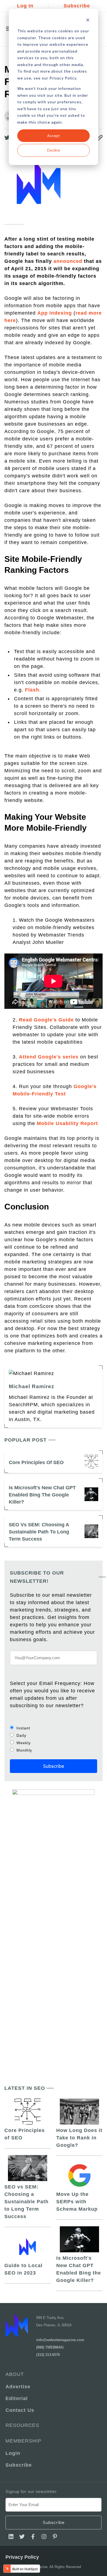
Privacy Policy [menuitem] (22, 2557)
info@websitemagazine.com (60, 2340)
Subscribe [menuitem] (19, 2465)
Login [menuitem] (13, 2453)
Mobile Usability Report (67, 1123)
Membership (23, 2441)
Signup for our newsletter (31, 2491)
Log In (25, 6)
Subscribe (77, 6)
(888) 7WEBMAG (50, 2347)
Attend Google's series (49, 1057)
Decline (54, 150)
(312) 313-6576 (48, 2355)
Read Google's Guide (46, 1020)
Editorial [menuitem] (17, 2398)
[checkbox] (54, 1739)
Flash (32, 690)
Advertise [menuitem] (18, 2387)
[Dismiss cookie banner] (88, 21)
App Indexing (55, 313)
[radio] (54, 1728)
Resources (22, 2425)
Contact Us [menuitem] (20, 2410)
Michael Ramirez (32, 1386)
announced (68, 261)
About (15, 2374)
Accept (54, 136)
